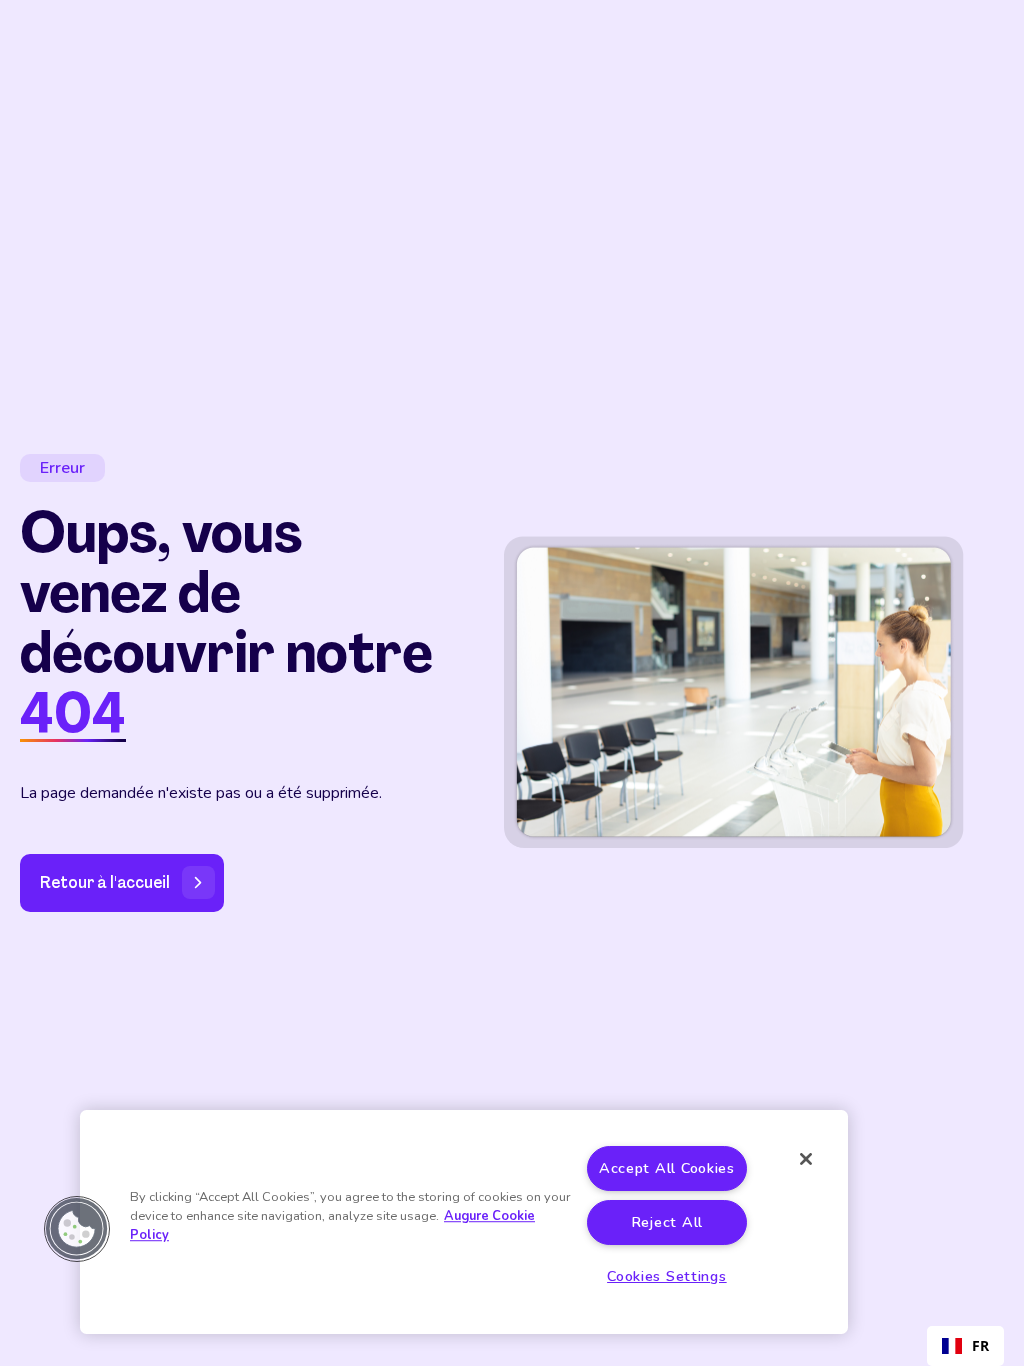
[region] (464, 1222)
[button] (77, 1229)
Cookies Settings (667, 1276)
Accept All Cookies (667, 1168)
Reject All (667, 1222)
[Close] (806, 1159)
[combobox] (965, 1346)
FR (980, 1345)
